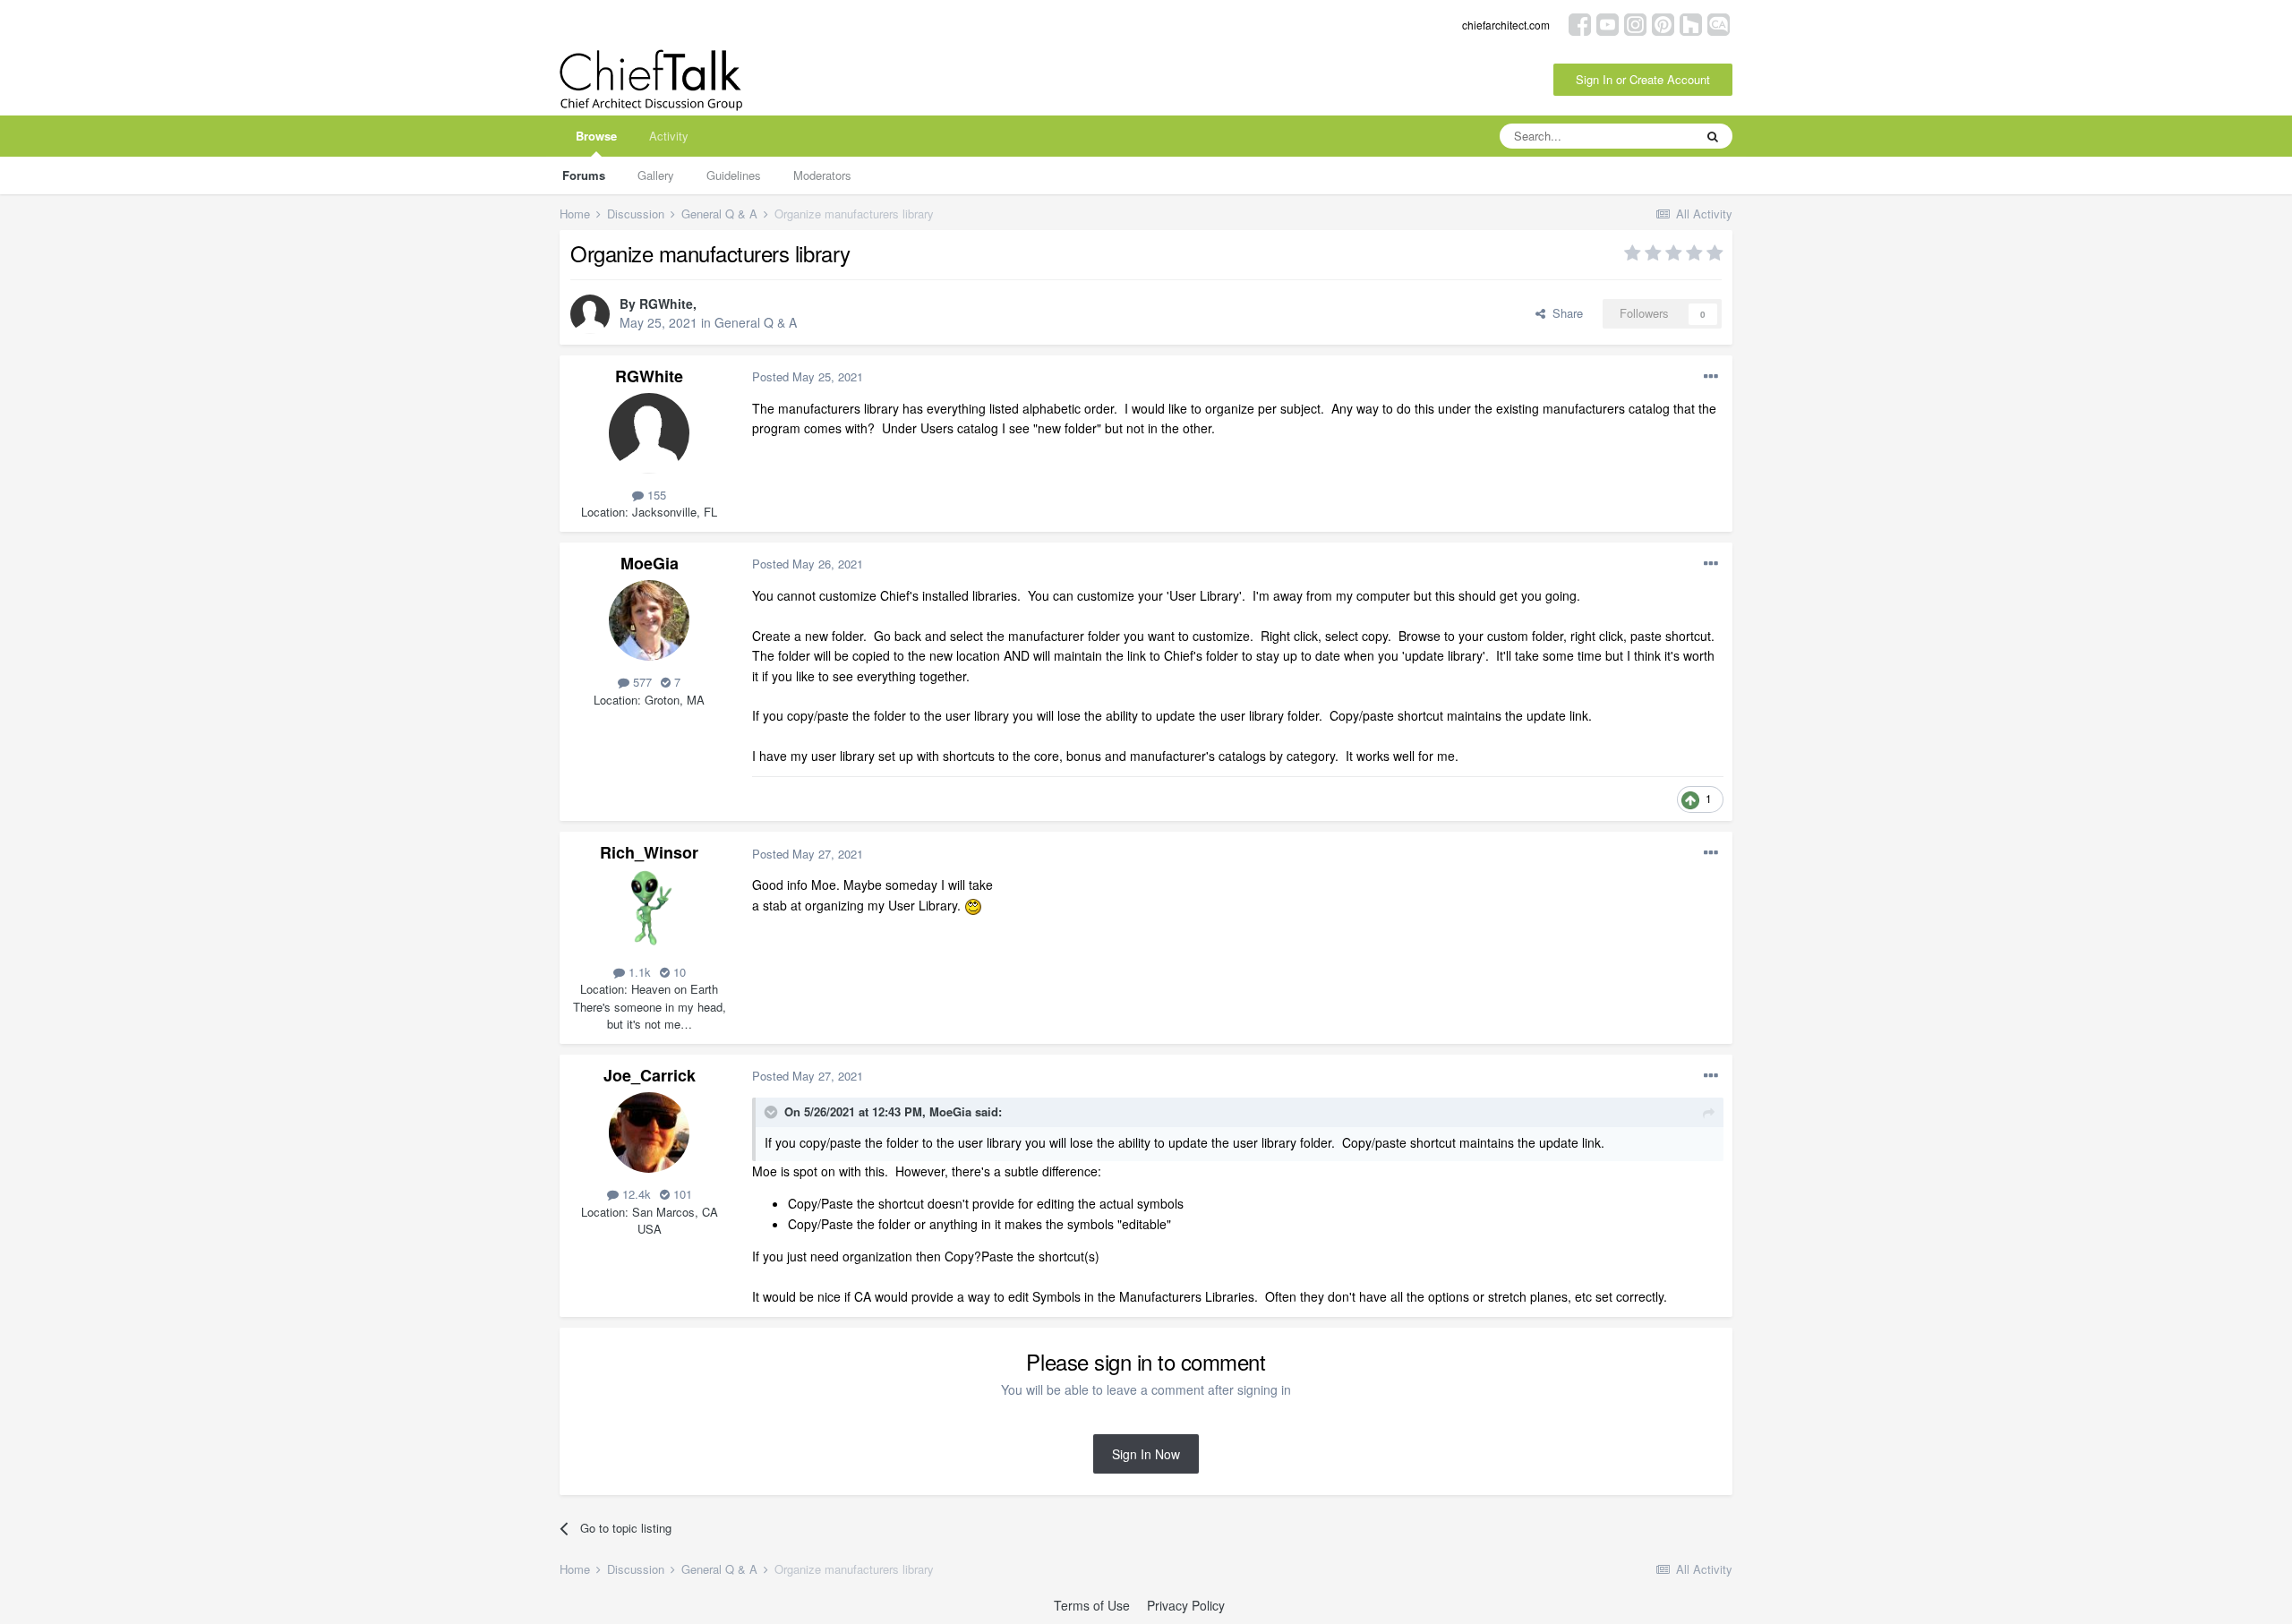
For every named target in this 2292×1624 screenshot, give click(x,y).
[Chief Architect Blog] (1719, 23)
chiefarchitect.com (1506, 25)
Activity (669, 136)
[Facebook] (1580, 23)
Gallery (656, 175)
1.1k (638, 972)
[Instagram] (1635, 23)
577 (641, 682)
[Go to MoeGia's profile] (649, 620)
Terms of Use (1092, 1605)
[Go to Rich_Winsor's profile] (649, 910)
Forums (584, 175)
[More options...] (1711, 377)
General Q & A (756, 322)
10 (678, 972)
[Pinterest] (1663, 23)
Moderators (822, 175)
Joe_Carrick (650, 1075)
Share (1564, 313)
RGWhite (666, 303)
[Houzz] (1691, 23)
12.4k (635, 1194)
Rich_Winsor (649, 852)
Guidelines (734, 175)
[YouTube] (1608, 23)
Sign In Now (1146, 1454)
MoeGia (650, 563)
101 (681, 1194)
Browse (596, 136)
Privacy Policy (1186, 1605)
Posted (808, 376)
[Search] (1713, 136)
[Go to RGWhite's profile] (590, 314)
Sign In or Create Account (1643, 79)
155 (655, 495)
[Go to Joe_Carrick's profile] (649, 1133)
